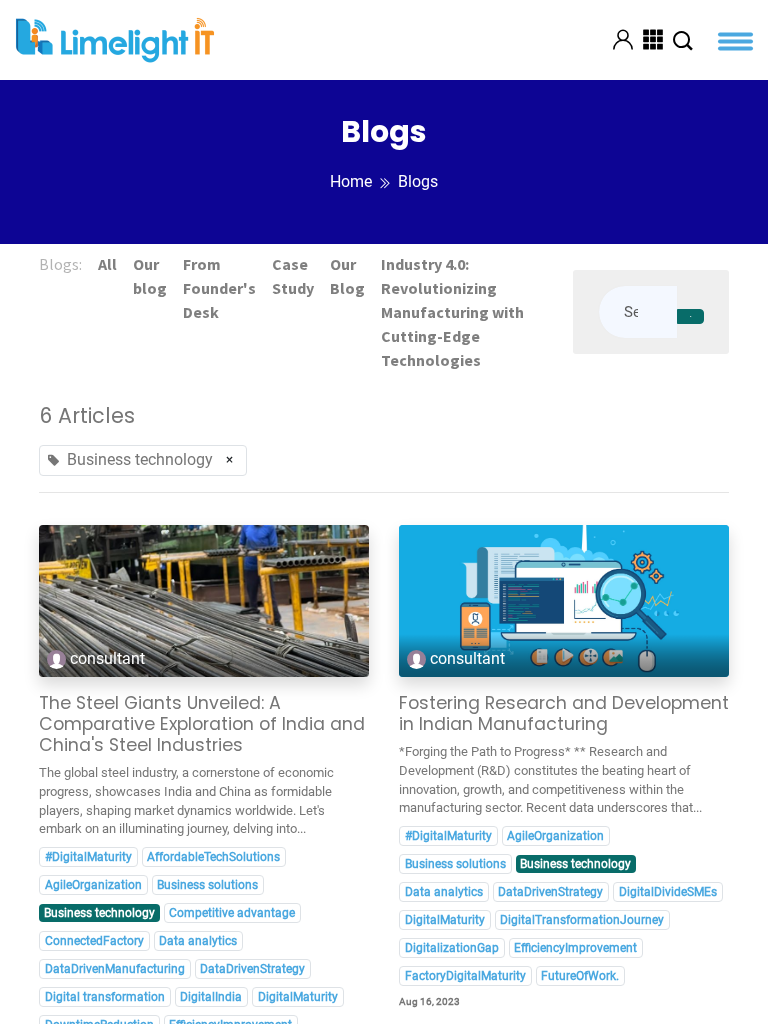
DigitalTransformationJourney (582, 920)
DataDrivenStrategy (252, 969)
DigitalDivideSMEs (668, 892)
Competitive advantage (232, 913)
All (107, 264)
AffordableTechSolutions (213, 857)
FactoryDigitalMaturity (465, 976)
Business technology (99, 913)
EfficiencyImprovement (575, 948)
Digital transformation (105, 997)
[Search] (690, 317)
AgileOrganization (93, 885)
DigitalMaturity (298, 997)
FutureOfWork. (580, 976)
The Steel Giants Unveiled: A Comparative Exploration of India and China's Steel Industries (202, 724)
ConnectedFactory (94, 941)
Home (351, 181)
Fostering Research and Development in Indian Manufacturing (564, 714)
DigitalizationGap (452, 948)
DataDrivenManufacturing (115, 969)
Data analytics (198, 941)
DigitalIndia (211, 997)
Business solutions (207, 885)
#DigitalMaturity (88, 857)
